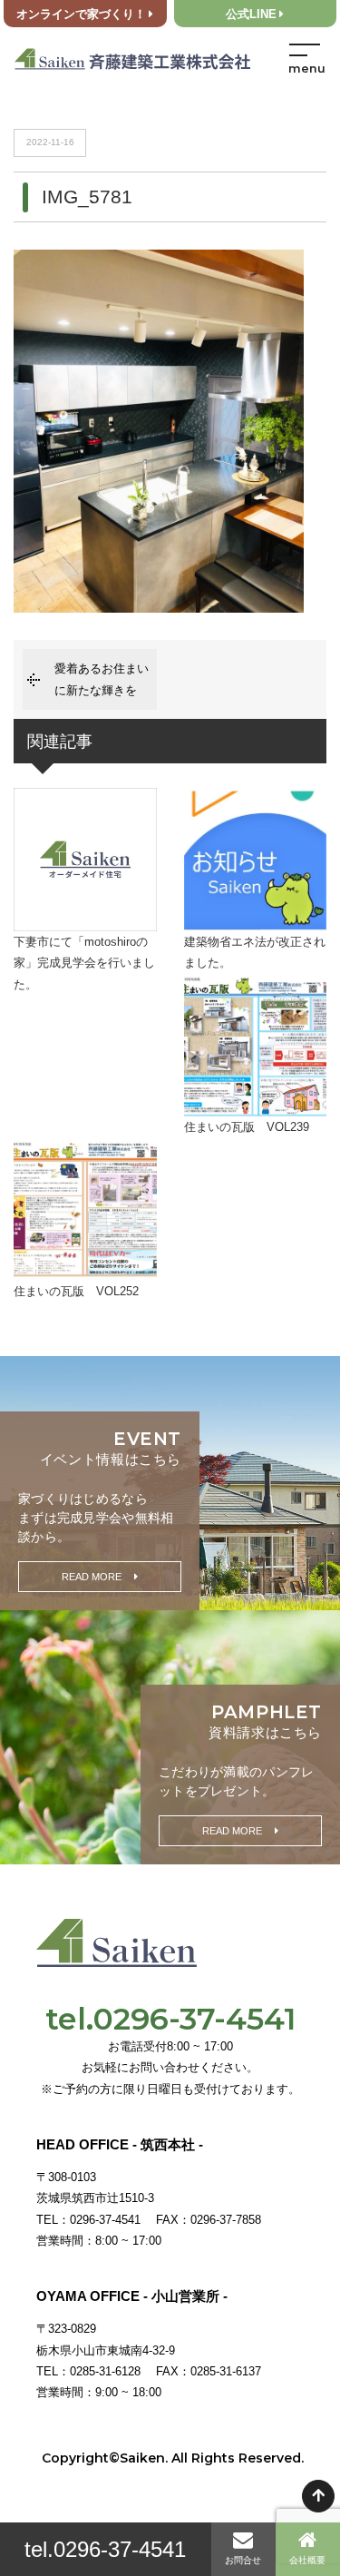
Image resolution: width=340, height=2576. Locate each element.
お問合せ (243, 2560)
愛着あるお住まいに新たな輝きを (102, 679)
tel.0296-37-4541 (105, 2549)
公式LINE (251, 15)
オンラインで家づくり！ (81, 15)
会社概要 (307, 2560)
